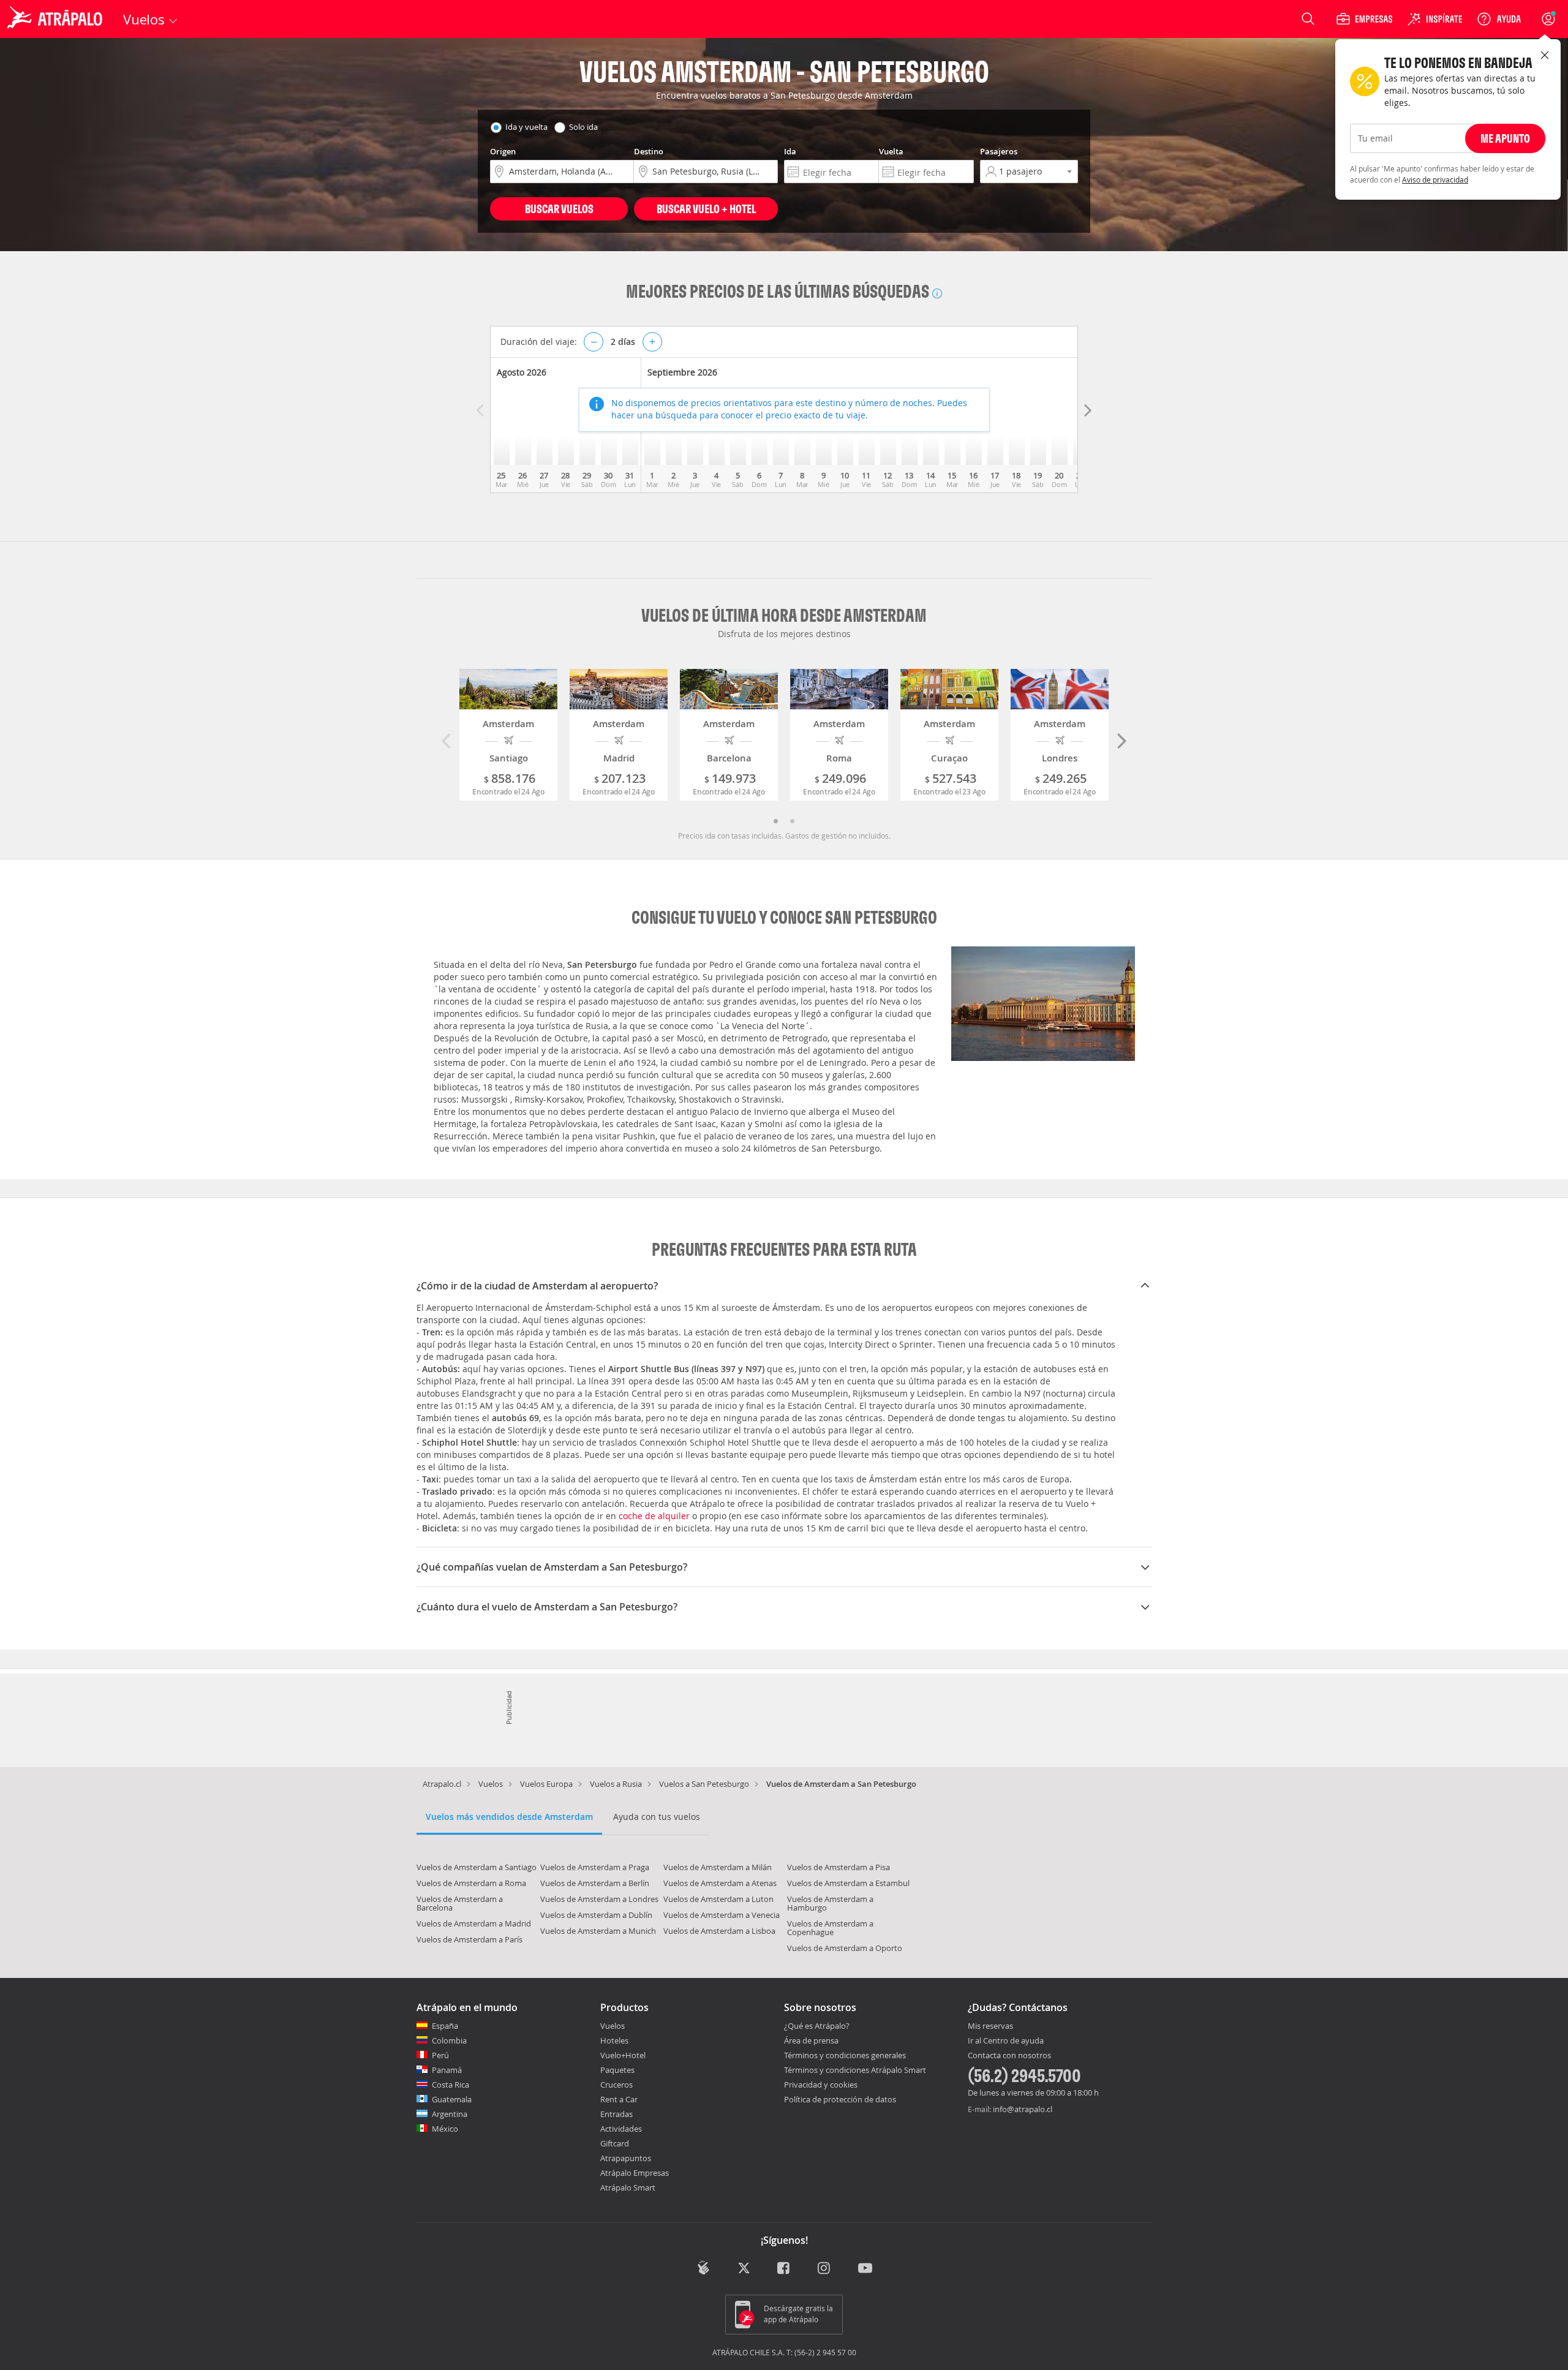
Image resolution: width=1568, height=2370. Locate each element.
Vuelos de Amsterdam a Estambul (848, 1883)
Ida (790, 151)
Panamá (447, 2070)
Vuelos (491, 1784)
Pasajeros (999, 151)
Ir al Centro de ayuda (1006, 2041)
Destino (649, 151)
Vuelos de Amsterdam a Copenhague (830, 1928)
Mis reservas (990, 2026)
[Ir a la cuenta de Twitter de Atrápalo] (744, 2269)
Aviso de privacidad (1435, 179)
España (445, 2026)
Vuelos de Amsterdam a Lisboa (719, 1931)
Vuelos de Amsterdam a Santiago (477, 1867)
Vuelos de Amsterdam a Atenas (720, 1883)
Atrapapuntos (626, 2158)
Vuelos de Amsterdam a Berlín (595, 1883)
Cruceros (616, 2085)
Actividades (621, 2129)
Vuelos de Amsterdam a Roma (471, 1883)
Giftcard (615, 2143)
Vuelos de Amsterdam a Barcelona (460, 1903)
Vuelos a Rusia (616, 1784)
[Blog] (703, 2268)
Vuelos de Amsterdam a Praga (595, 1867)
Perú (440, 2055)
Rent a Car (619, 2099)
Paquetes (617, 2070)
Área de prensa (811, 2040)
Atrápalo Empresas (635, 2173)
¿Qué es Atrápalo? (817, 2026)
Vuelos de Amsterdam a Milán (718, 1867)
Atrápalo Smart (628, 2187)
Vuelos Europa (546, 1784)
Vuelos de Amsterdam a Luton (718, 1899)
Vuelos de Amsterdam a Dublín (596, 1915)
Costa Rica (450, 2085)
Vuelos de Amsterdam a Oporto (845, 1948)
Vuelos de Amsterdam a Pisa (839, 1867)
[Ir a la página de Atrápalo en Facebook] (784, 2269)
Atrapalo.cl (442, 1784)
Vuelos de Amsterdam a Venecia (722, 1915)
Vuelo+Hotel (623, 2055)
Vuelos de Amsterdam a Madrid (474, 1923)
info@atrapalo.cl (1023, 2109)
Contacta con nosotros (1009, 2056)
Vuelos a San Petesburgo (704, 1784)
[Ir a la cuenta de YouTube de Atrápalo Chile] (865, 2269)
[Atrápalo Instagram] (825, 2269)
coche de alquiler (654, 1516)
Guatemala (452, 2099)
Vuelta (891, 151)
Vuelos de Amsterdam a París (469, 1939)
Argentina (450, 2114)
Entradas (616, 2114)
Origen (503, 151)
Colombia (449, 2040)
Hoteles (614, 2040)
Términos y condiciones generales (845, 2055)
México (445, 2129)
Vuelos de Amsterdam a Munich (598, 1931)
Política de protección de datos (840, 2099)
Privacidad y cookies (821, 2085)
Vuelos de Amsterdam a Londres (599, 1899)
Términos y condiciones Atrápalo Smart (855, 2070)
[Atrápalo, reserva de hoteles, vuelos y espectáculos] (56, 19)
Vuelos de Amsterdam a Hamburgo (830, 1903)
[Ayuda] (1499, 19)
